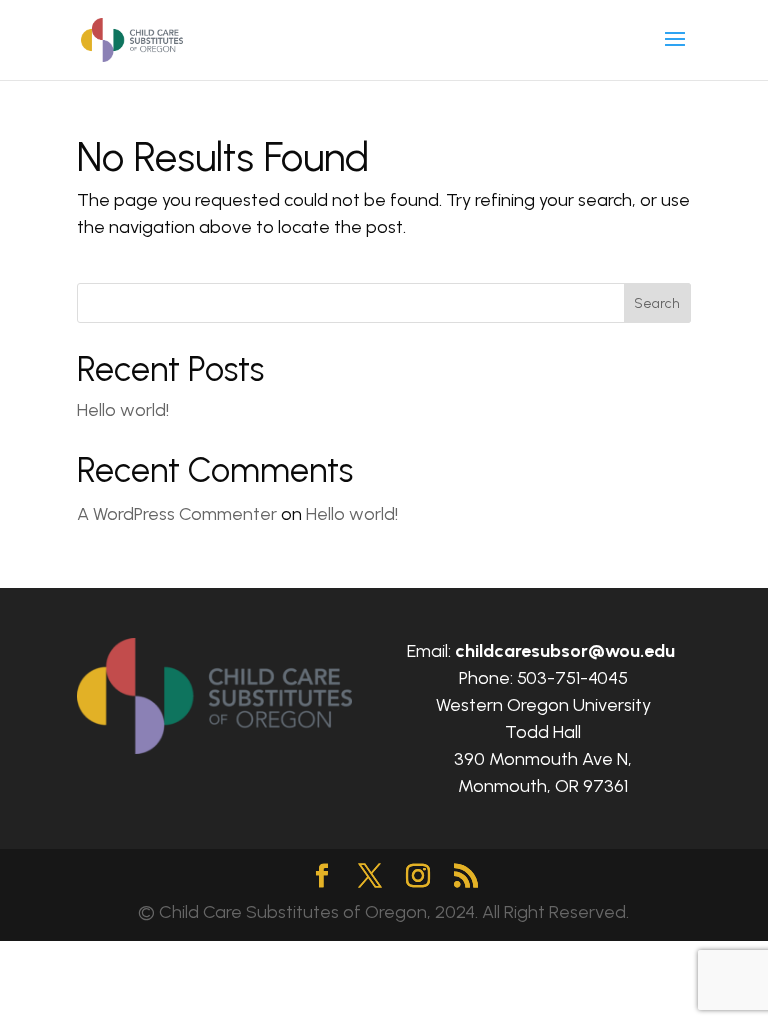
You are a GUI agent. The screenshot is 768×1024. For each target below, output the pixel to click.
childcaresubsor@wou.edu (565, 651)
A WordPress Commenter (177, 514)
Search (657, 303)
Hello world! (123, 410)
